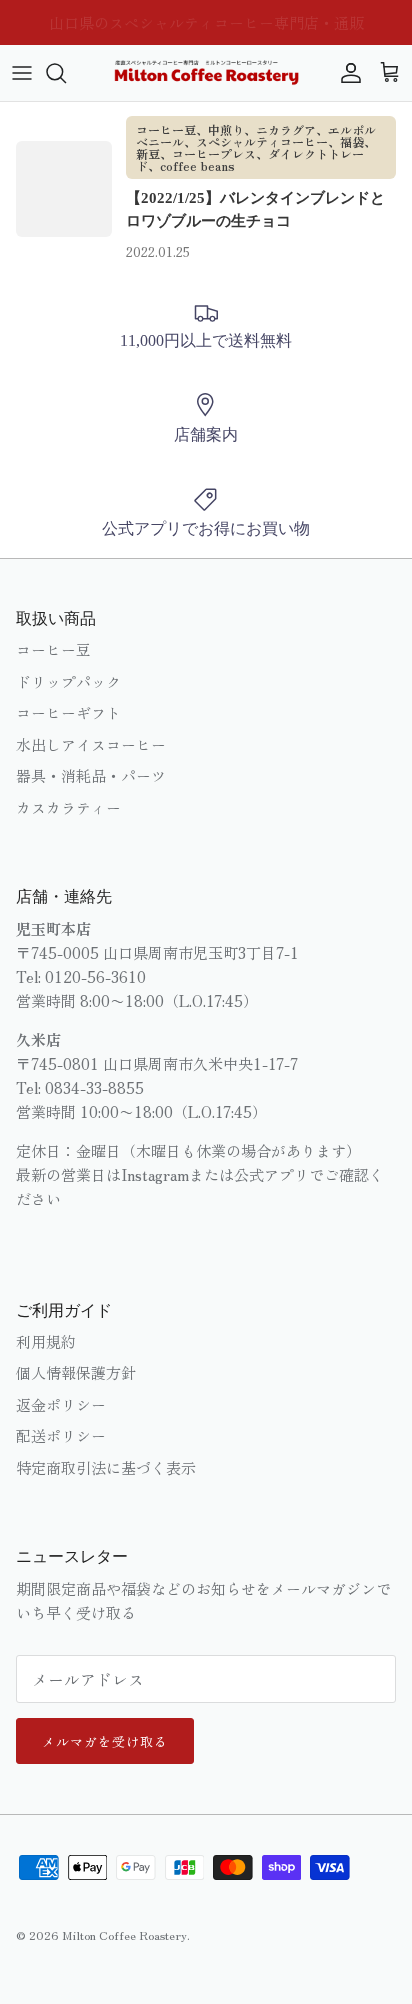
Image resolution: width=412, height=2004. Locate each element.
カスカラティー (68, 807)
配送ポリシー (61, 1435)
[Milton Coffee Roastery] (206, 73)
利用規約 (46, 1341)
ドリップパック (68, 681)
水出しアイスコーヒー (91, 744)
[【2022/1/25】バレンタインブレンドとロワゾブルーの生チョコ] (64, 189)
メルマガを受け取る (105, 1741)
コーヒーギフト (68, 712)
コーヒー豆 (53, 649)
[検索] (66, 73)
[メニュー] (22, 73)
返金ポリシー (61, 1404)
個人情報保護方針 (76, 1372)
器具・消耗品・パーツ (91, 775)
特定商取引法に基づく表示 (106, 1467)
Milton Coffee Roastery (124, 1934)
